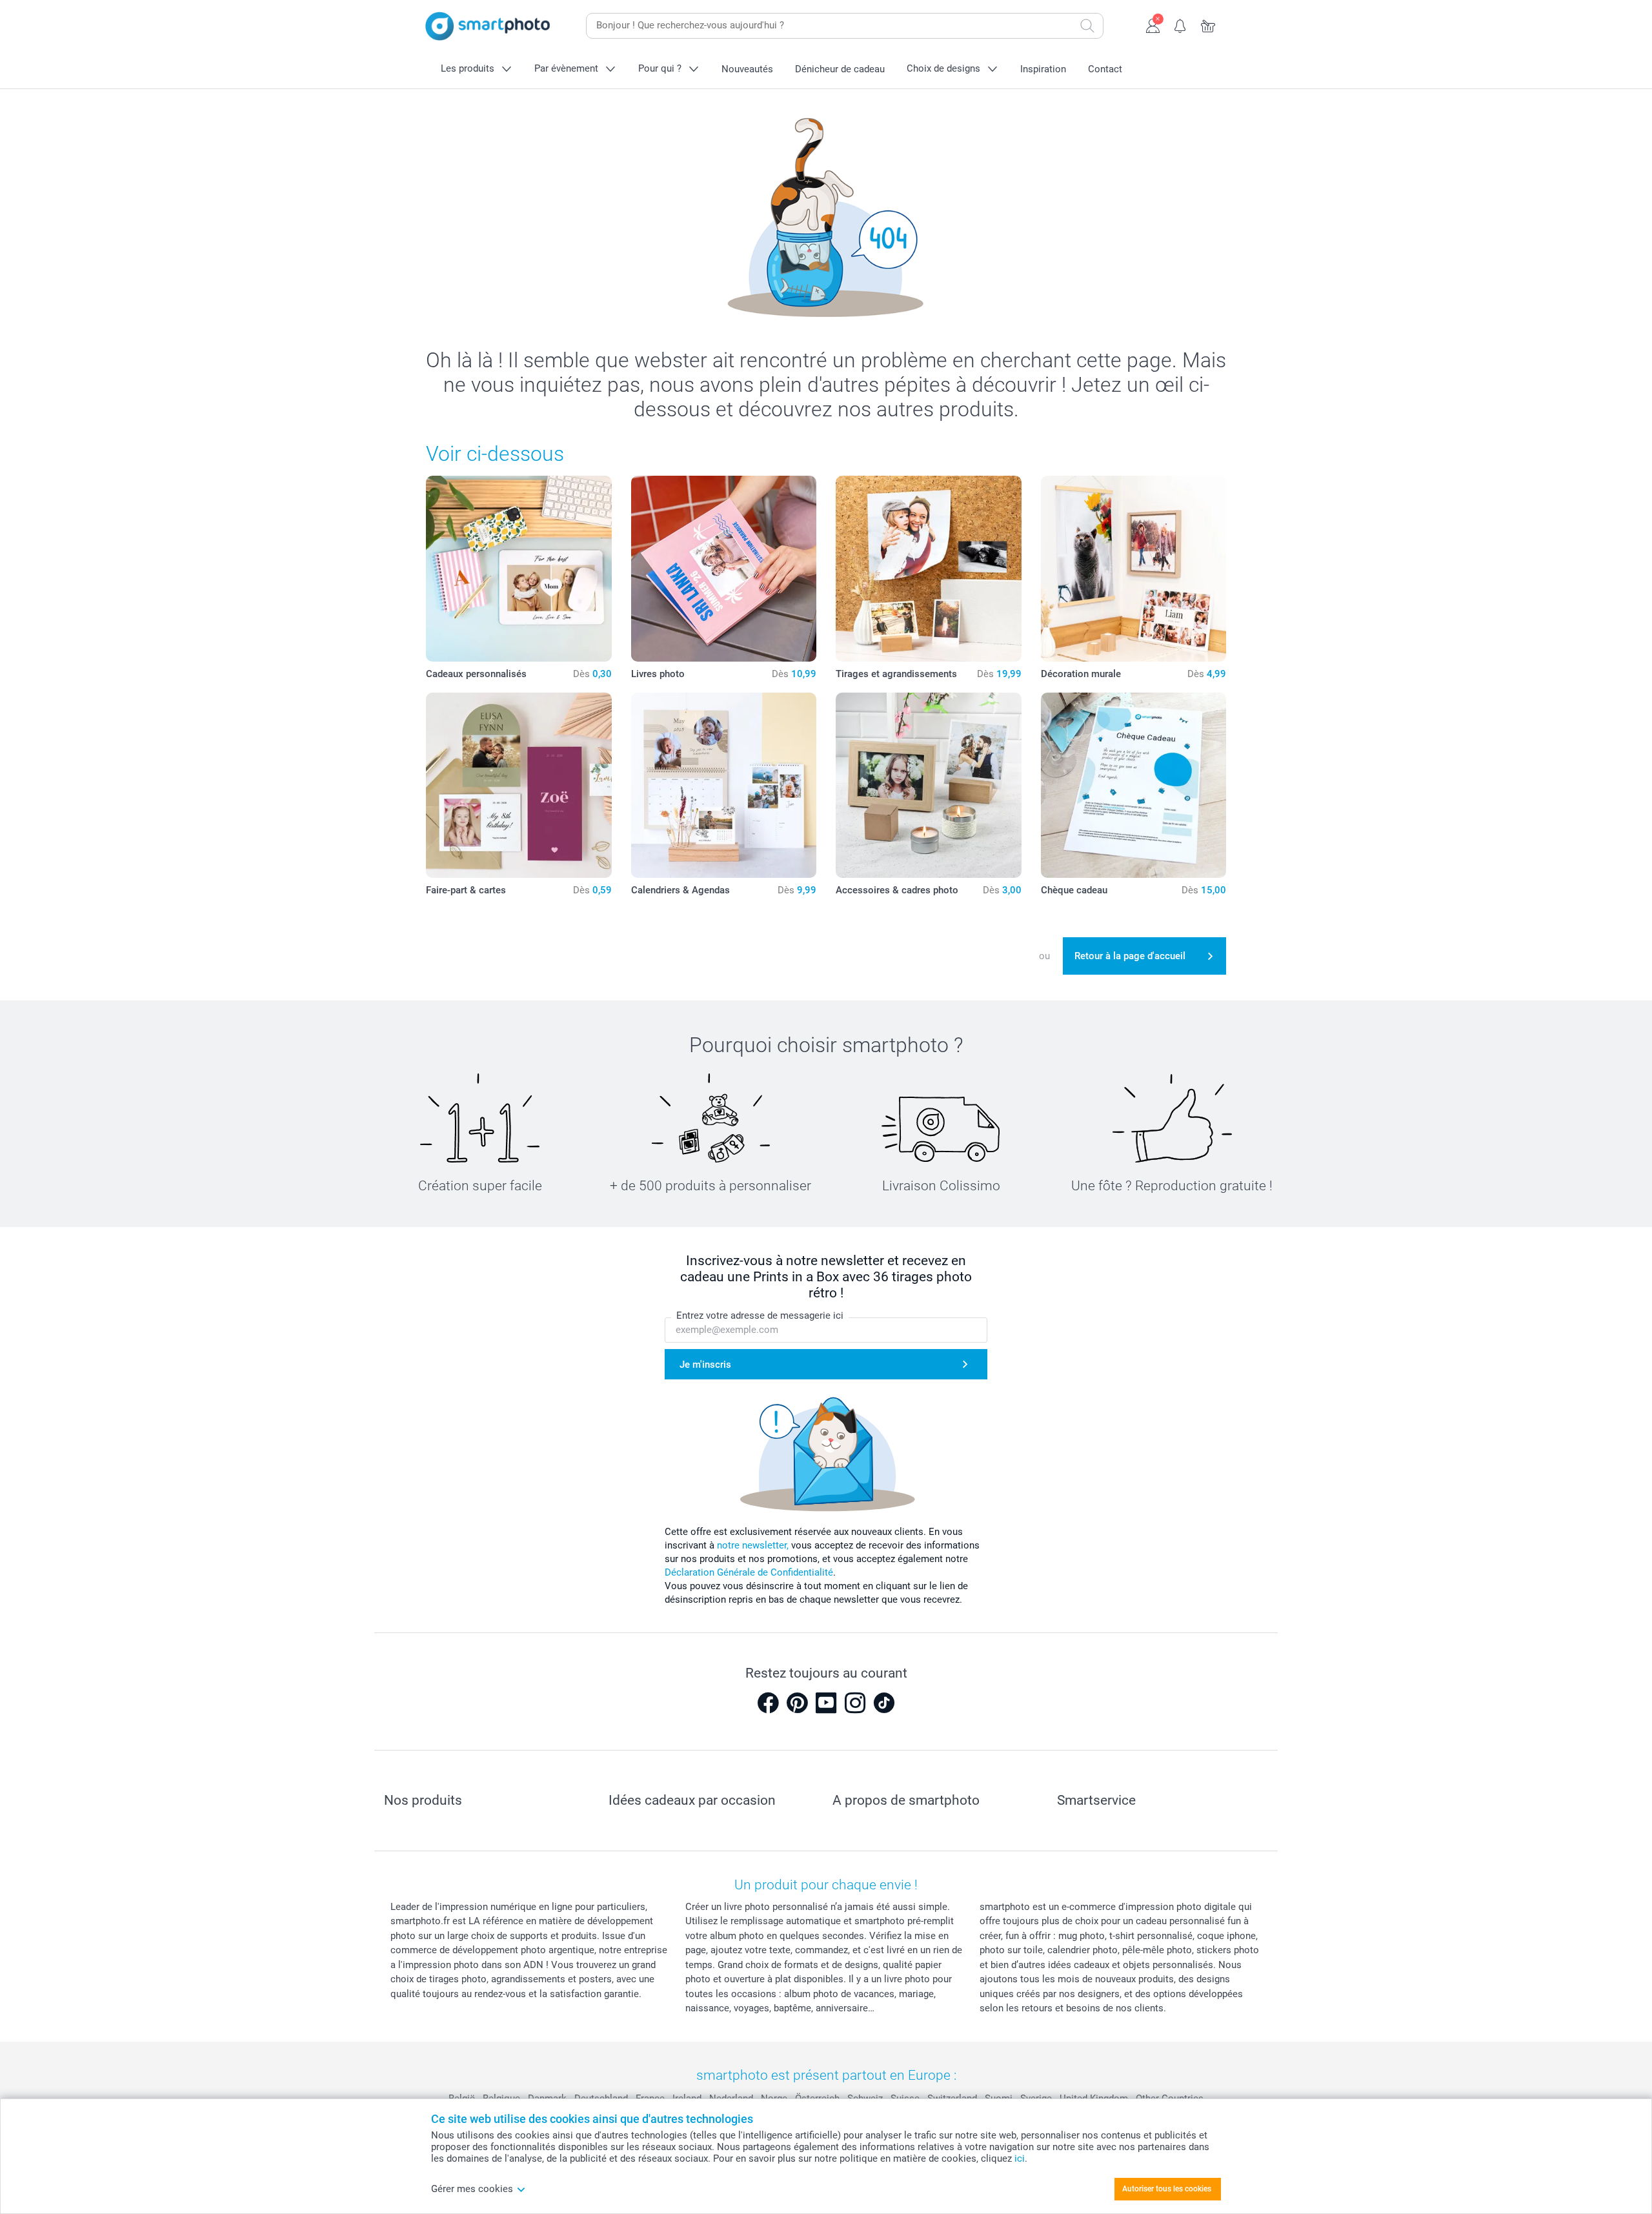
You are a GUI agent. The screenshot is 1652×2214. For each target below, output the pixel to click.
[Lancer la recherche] (1087, 26)
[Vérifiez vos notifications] (1181, 25)
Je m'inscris (705, 1365)
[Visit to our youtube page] (826, 1703)
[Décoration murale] (1134, 569)
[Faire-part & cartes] (519, 786)
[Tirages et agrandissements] (929, 569)
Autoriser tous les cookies (1167, 2189)
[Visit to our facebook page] (768, 1703)
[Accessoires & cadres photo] (929, 786)
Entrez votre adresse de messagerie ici (760, 1315)
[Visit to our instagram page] (855, 1703)
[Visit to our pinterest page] (797, 1703)
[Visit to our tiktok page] (884, 1703)
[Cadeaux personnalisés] (519, 569)
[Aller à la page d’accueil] (488, 26)
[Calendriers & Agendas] (724, 786)
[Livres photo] (724, 569)
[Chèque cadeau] (1134, 786)
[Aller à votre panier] (1208, 25)
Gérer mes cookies (472, 2189)
